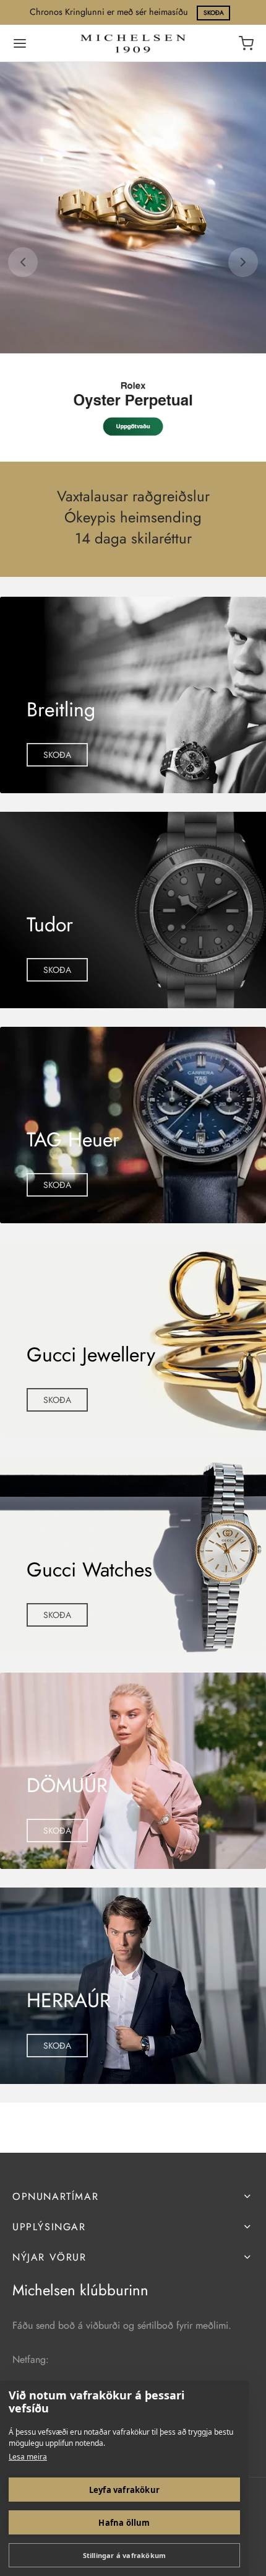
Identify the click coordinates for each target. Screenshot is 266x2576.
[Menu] (20, 43)
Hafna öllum (124, 2523)
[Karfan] (246, 43)
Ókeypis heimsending (133, 518)
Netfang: (31, 2359)
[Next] (243, 262)
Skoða (214, 13)
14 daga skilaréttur (133, 538)
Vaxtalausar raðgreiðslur (133, 497)
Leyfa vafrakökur (124, 2490)
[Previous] (23, 262)
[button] (57, 755)
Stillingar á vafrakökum (125, 2555)
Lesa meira (28, 2457)
